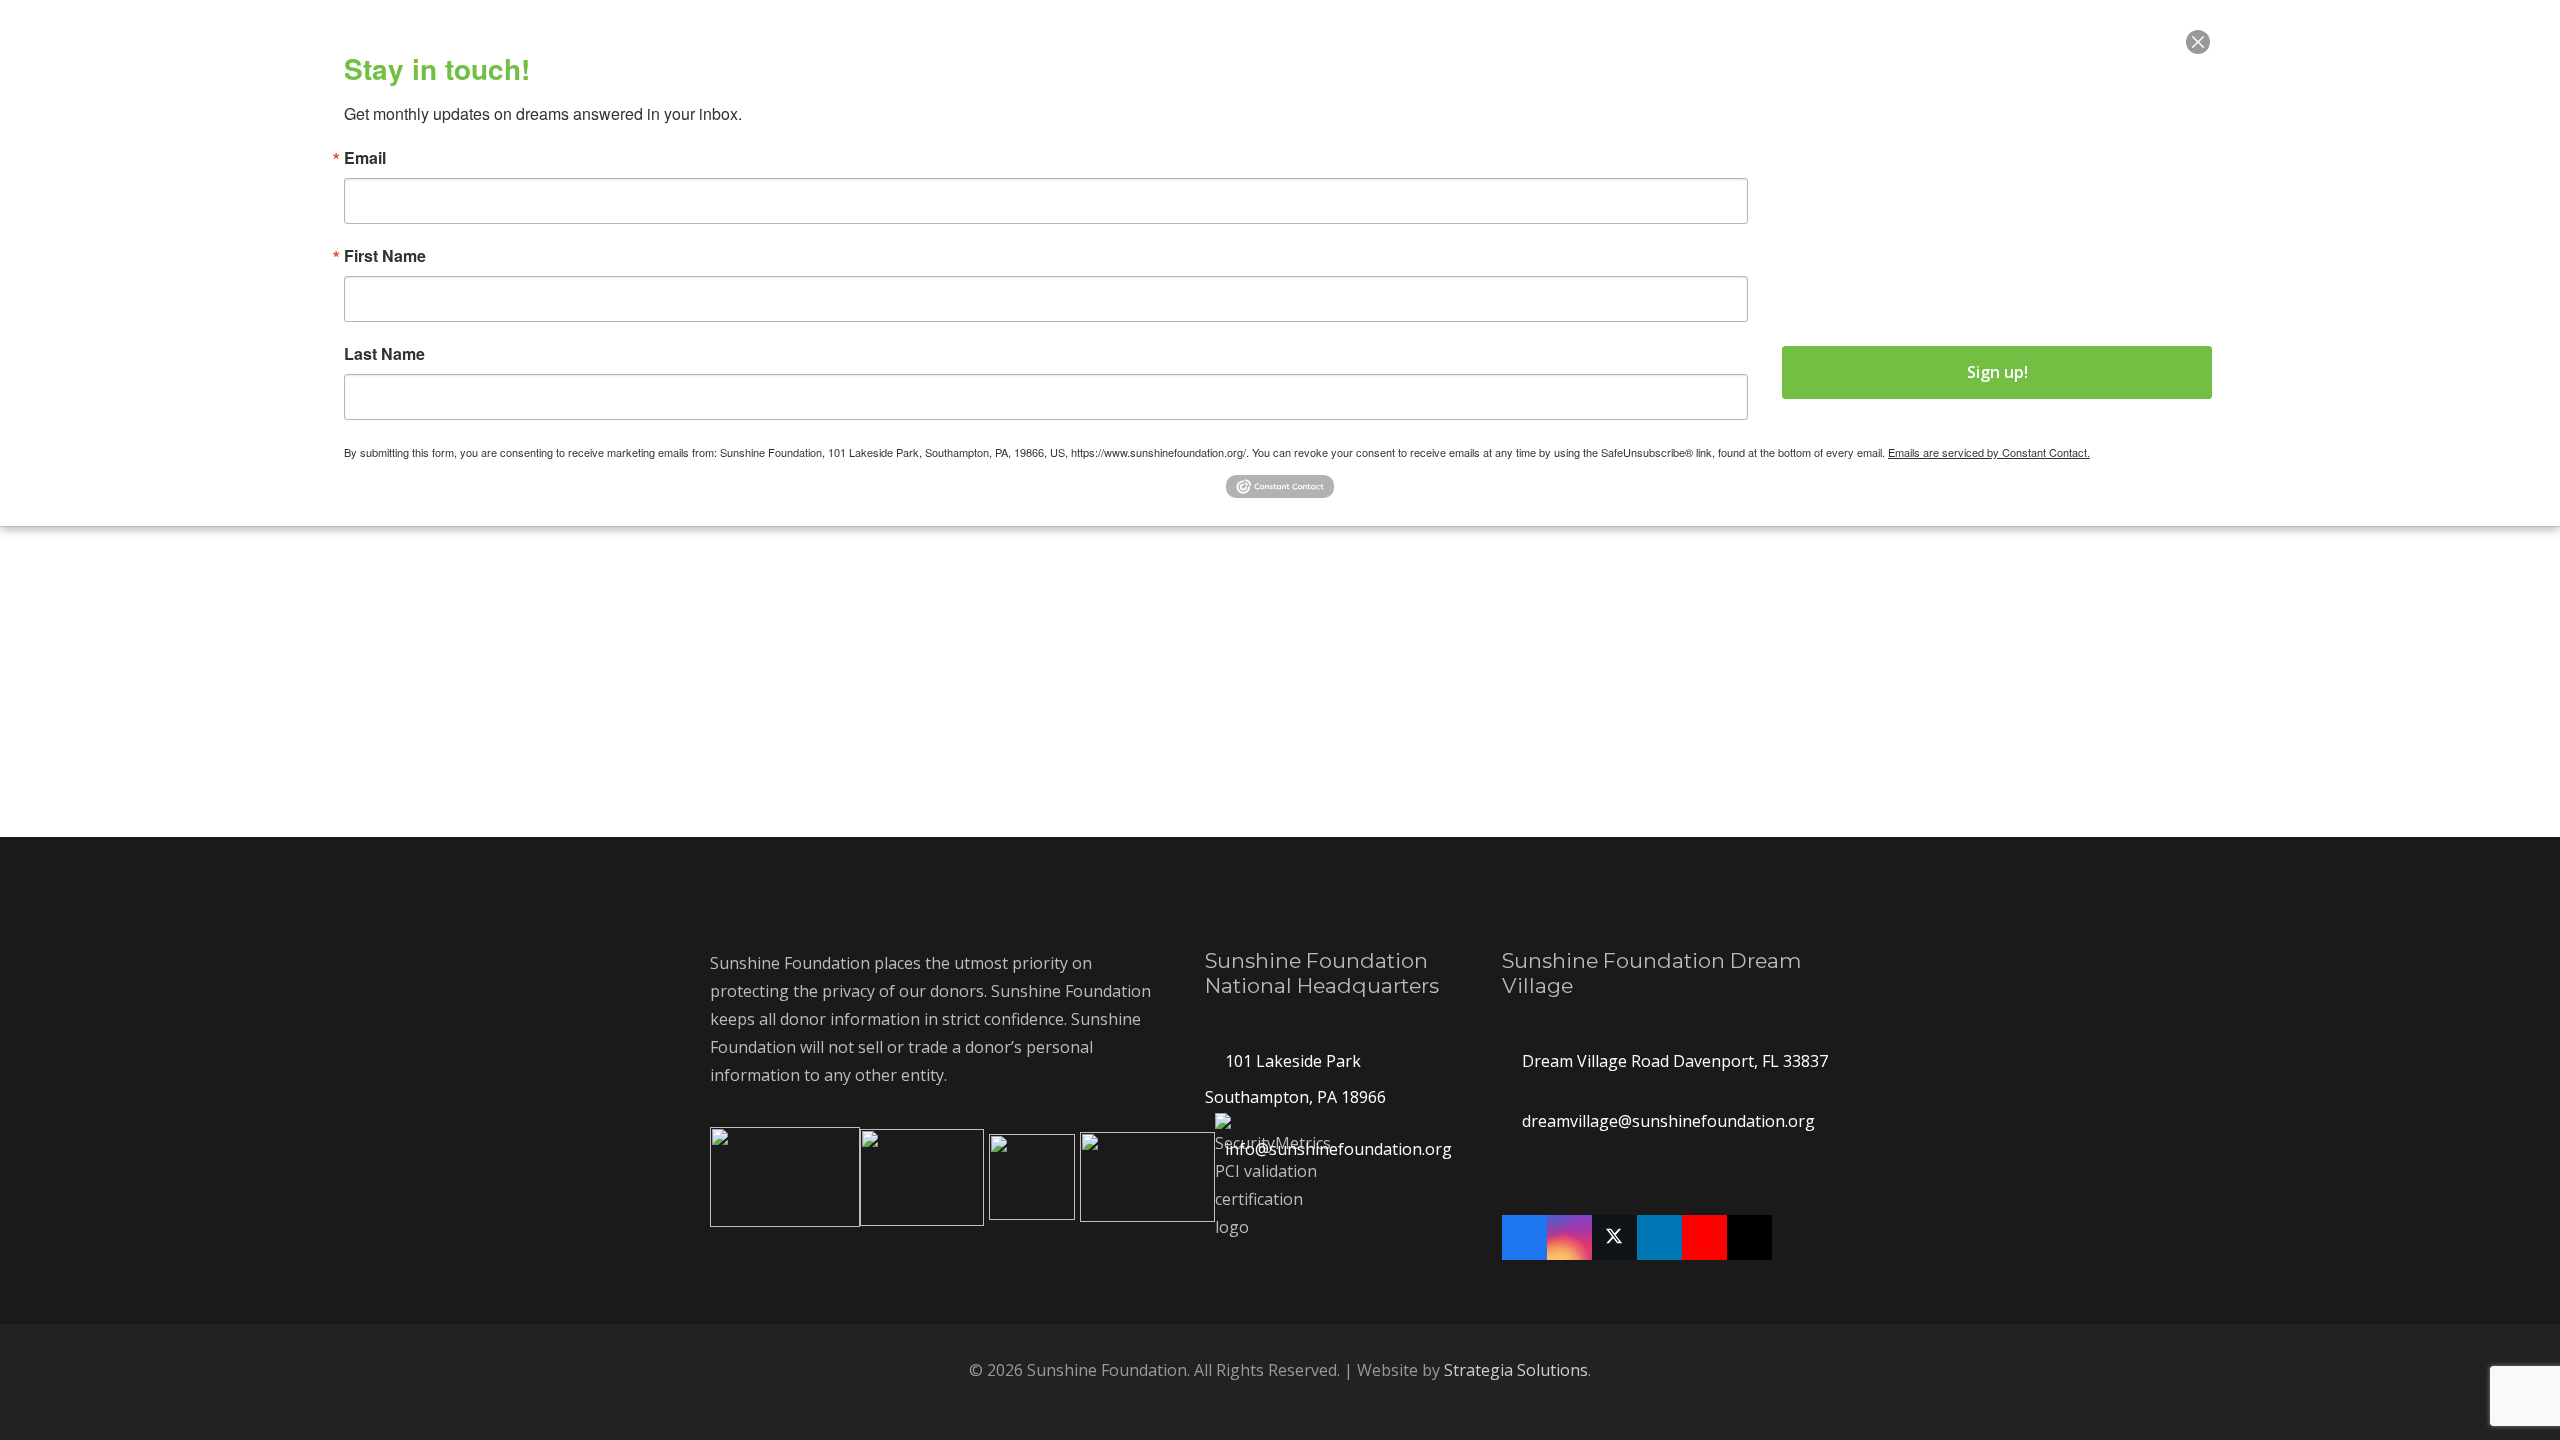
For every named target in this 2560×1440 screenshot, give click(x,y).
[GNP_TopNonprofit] (1147, 1177)
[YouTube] (1704, 1237)
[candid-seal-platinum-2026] (1032, 1177)
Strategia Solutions (1516, 1370)
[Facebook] (1524, 1237)
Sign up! (1997, 372)
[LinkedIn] (1659, 1237)
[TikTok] (1749, 1237)
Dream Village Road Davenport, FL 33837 (1675, 1061)
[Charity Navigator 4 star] (922, 1177)
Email (365, 158)
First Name (385, 256)
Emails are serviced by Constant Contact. (1989, 452)
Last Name (384, 354)
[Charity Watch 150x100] (785, 1177)
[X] (1614, 1237)
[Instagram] (1569, 1237)
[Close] (2198, 42)
